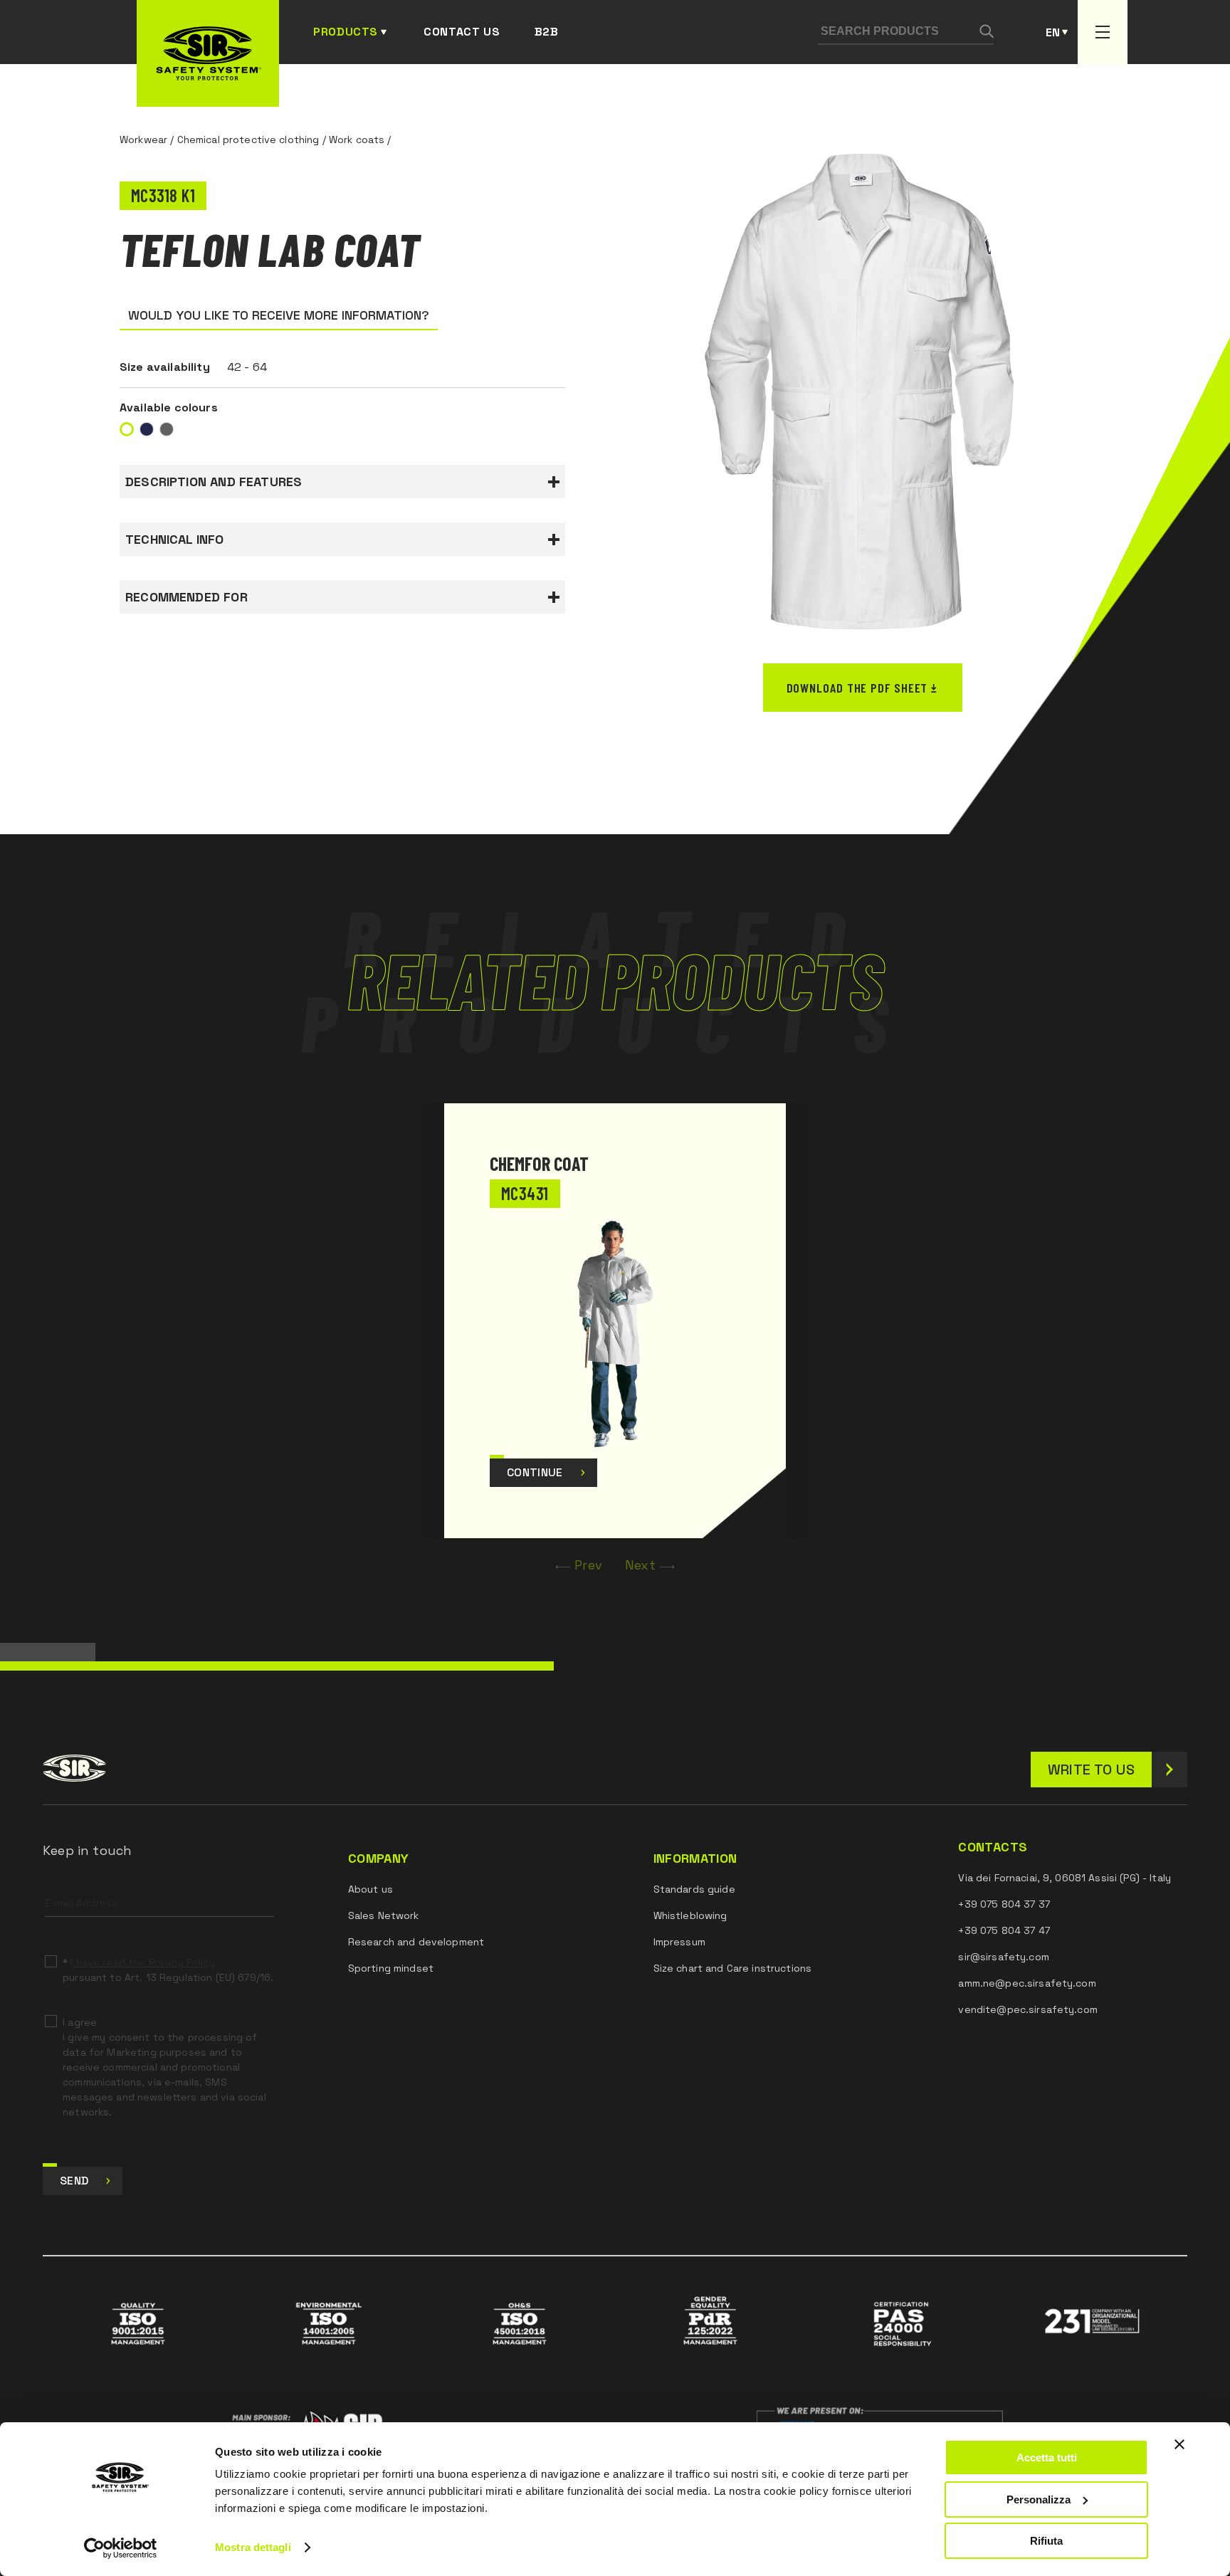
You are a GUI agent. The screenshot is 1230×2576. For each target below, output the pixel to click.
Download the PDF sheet (857, 688)
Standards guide (694, 1889)
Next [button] (640, 1565)
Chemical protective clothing (248, 140)
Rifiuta (1046, 2541)
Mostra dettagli (253, 2547)
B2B (547, 32)
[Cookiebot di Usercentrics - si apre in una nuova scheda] (121, 2548)
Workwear (143, 140)
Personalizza (1039, 2499)
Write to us (1091, 1770)
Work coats (357, 140)
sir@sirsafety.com (1003, 1957)
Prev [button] (588, 1565)
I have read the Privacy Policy (142, 1962)
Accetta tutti (1047, 2457)
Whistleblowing (690, 1915)
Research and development (416, 1942)
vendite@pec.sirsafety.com (1028, 2009)
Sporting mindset (391, 1968)
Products (346, 32)
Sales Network (384, 1915)
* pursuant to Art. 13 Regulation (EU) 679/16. (168, 1970)
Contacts (993, 1847)
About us (370, 1889)
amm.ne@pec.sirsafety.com (1027, 1983)
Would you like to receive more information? (279, 315)
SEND (74, 2181)
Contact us (462, 32)
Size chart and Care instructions (732, 1968)
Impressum (679, 1942)
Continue (535, 1472)
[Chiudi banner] (1179, 2444)
